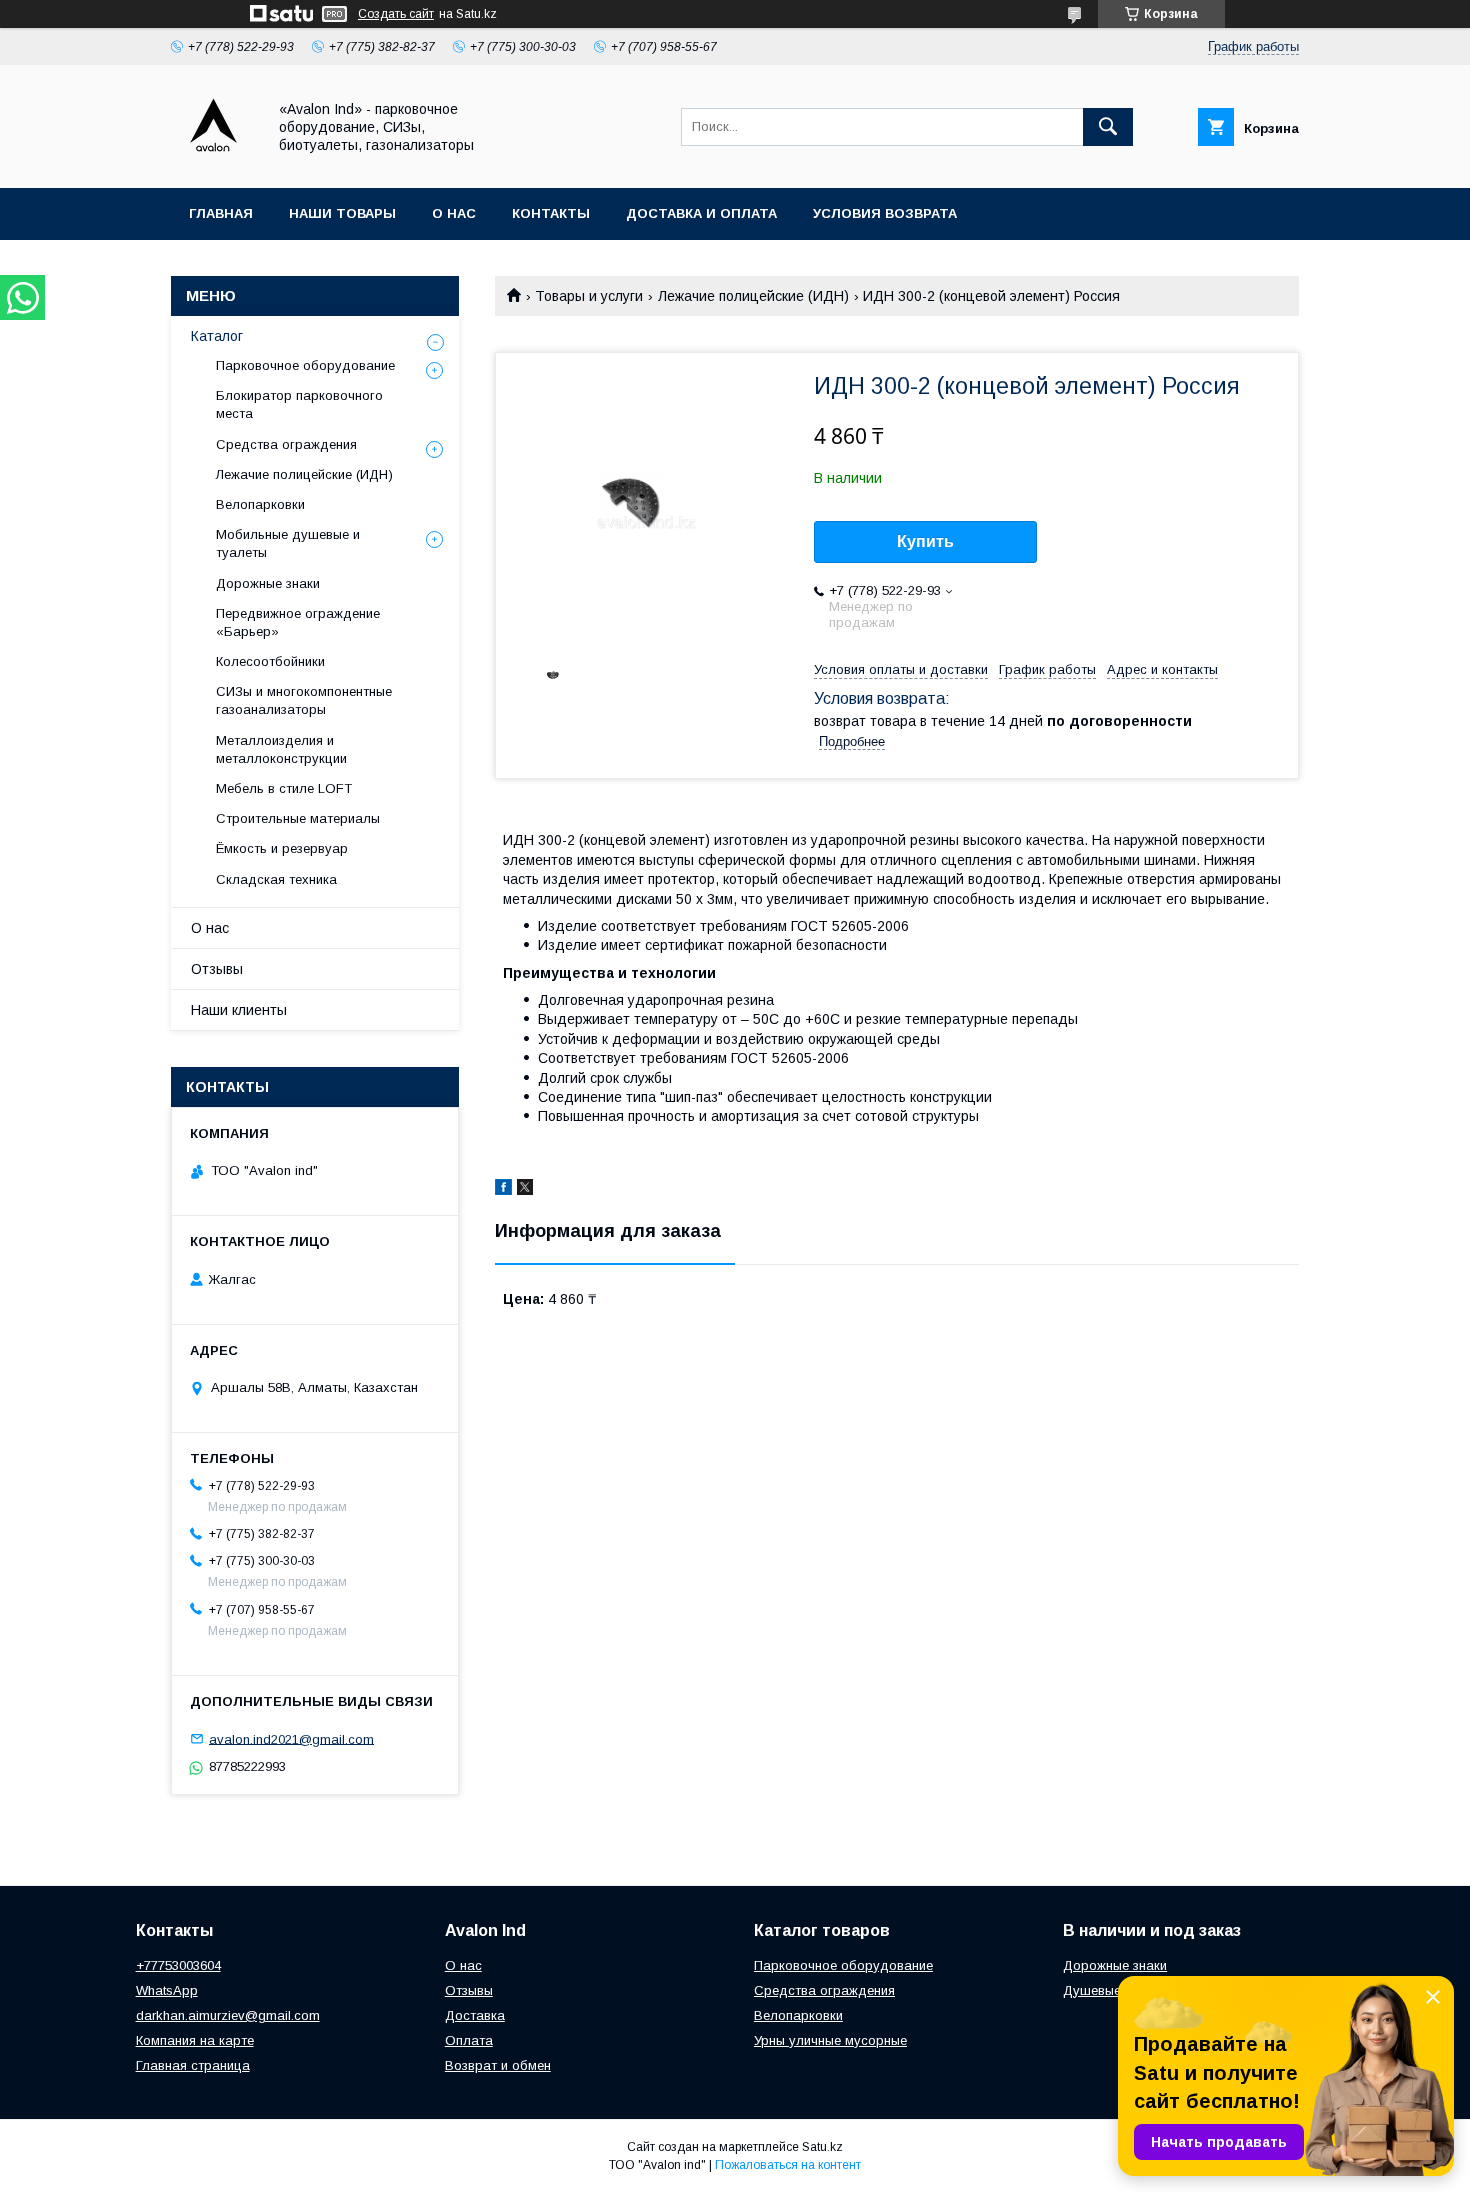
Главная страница (193, 2065)
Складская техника (276, 879)
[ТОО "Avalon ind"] (213, 162)
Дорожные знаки (268, 583)
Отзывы (217, 969)
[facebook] (503, 1190)
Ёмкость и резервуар (282, 848)
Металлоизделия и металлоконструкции (281, 749)
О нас (454, 213)
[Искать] (1108, 127)
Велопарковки (260, 504)
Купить (925, 541)
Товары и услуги (589, 296)
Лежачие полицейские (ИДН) (753, 296)
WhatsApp (167, 1990)
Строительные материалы (298, 818)
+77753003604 (178, 1965)
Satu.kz (822, 2147)
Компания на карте (195, 2040)
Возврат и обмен (498, 2065)
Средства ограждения (286, 444)
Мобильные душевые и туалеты (288, 543)
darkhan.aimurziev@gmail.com (228, 2015)
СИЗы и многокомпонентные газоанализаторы (304, 700)
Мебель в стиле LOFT (284, 788)
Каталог (217, 336)
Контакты (551, 213)
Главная (221, 213)
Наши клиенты (239, 1010)
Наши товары (342, 213)
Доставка (475, 2015)
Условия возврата (885, 213)
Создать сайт (396, 14)
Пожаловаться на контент (788, 2165)
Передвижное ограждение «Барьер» (298, 622)
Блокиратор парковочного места (299, 404)
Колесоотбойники (270, 661)
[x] (525, 1190)
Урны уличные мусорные (830, 2040)
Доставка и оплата (701, 213)
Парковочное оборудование (305, 365)
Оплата (469, 2040)
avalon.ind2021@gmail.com (291, 1738)
